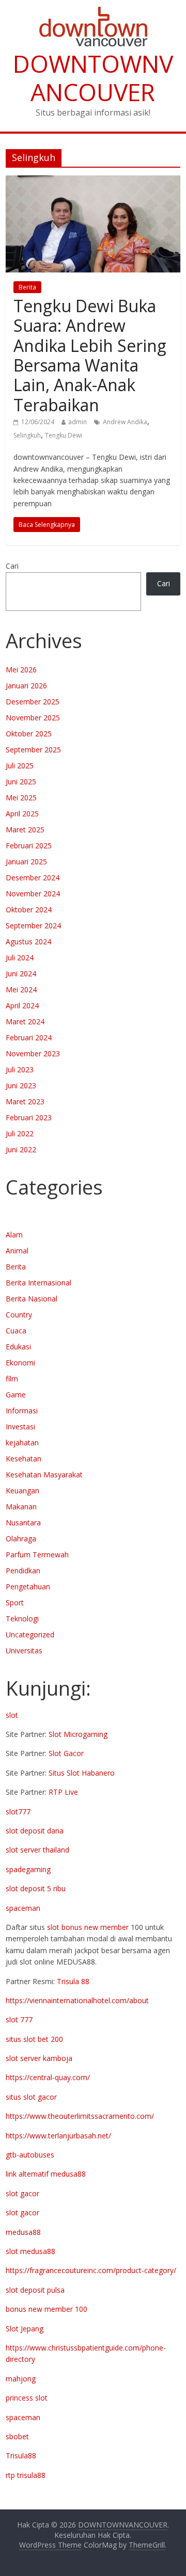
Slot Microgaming (78, 1734)
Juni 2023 (21, 1085)
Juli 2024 (20, 957)
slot (12, 1715)
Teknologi (22, 1619)
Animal (17, 1251)
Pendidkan (23, 1571)
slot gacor (22, 2193)
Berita (27, 287)
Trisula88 (21, 2456)
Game (16, 1395)
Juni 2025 (21, 782)
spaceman (23, 1908)
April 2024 (22, 1005)
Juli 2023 (20, 1069)
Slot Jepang (25, 2329)
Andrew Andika (125, 422)
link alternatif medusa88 (46, 2174)
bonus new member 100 (47, 2309)
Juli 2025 (20, 766)
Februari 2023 (29, 1117)
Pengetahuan (28, 1587)
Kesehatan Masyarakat (44, 1475)
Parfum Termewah (37, 1555)
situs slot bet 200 (34, 2039)
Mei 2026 (21, 670)
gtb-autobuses (30, 2155)
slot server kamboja (39, 2058)
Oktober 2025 (29, 734)
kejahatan (22, 1443)
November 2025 (33, 718)
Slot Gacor (66, 1753)
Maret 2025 (25, 830)
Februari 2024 (29, 1037)
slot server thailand (37, 1850)
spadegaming (28, 1869)
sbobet (17, 2436)
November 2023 (33, 1053)
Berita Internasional (38, 1283)
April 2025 (22, 814)
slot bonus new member (88, 1927)
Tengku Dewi (64, 435)
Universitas (24, 1651)
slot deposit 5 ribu (36, 1888)
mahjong (21, 2379)
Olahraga (21, 1539)
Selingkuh (27, 435)
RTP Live (63, 1792)
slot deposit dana (35, 1831)
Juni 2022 (21, 1149)
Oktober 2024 (29, 909)
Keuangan (22, 1491)
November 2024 (33, 893)
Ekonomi (20, 1363)
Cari (12, 566)
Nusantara (23, 1523)
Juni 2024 (21, 973)
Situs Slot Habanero (82, 1773)
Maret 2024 (25, 1021)
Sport (15, 1603)
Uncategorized (30, 1635)
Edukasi (18, 1347)
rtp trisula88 (26, 2475)
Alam (14, 1235)
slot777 (18, 1812)
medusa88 (23, 2232)
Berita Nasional (32, 1299)
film (12, 1379)
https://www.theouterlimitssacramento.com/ (80, 2116)
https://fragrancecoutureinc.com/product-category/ (91, 2270)
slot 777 (19, 2019)
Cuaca (16, 1331)
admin (78, 422)
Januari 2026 (26, 686)
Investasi (20, 1427)
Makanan (21, 1507)
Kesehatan (24, 1459)
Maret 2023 (25, 1101)
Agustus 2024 (28, 941)
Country (19, 1315)
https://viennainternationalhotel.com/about (77, 2000)
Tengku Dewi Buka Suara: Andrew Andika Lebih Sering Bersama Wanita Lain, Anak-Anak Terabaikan (90, 355)
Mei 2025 (21, 798)
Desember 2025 (33, 702)
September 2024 (33, 925)
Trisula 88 (73, 1981)
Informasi (22, 1411)
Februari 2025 (29, 846)
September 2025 (33, 750)
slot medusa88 (30, 2251)
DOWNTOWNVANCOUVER (93, 78)
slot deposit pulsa (35, 2290)
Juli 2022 (20, 1133)
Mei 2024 (21, 989)
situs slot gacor (31, 2097)
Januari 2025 (26, 862)
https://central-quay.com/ (48, 2077)
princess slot (27, 2398)
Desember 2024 (33, 878)
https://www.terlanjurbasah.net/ (58, 2136)
